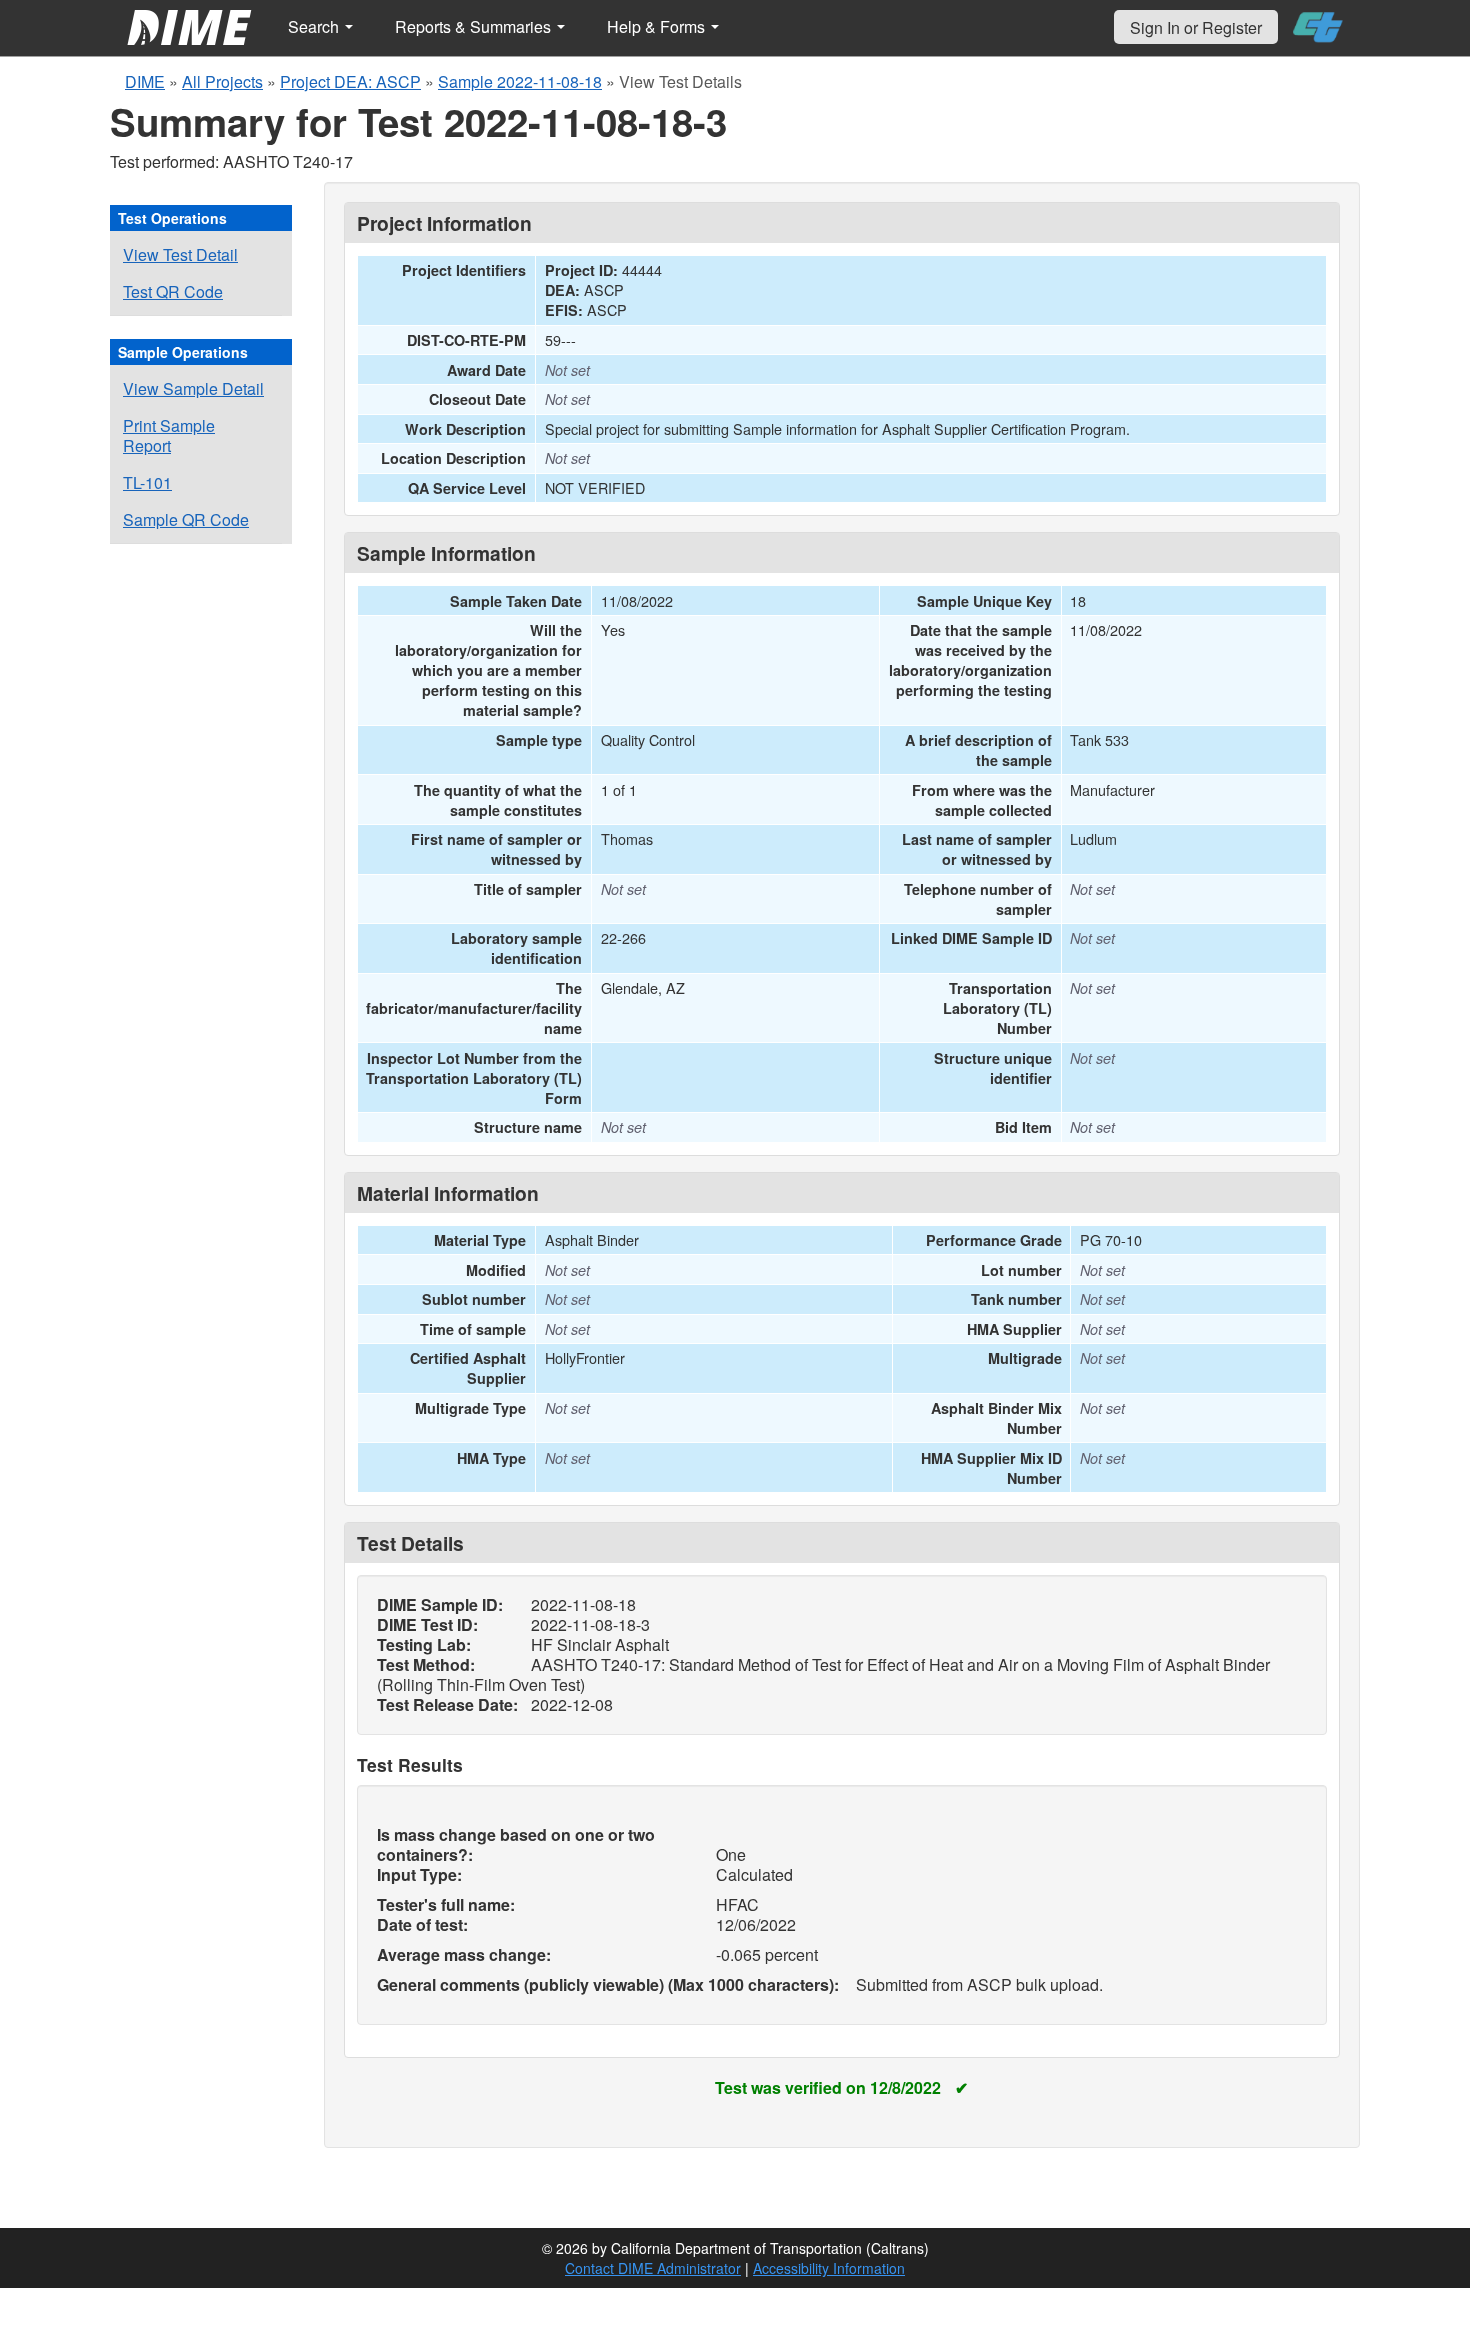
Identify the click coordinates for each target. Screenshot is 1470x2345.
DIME (145, 81)
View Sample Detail (193, 388)
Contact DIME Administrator (653, 2268)
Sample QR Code (186, 519)
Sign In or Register (1196, 27)
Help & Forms (658, 26)
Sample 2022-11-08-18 (520, 81)
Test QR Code (173, 291)
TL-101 (147, 482)
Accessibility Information (829, 2268)
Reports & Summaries (475, 26)
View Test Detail (180, 254)
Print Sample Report (169, 435)
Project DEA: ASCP (350, 81)
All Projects (222, 81)
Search (315, 26)
